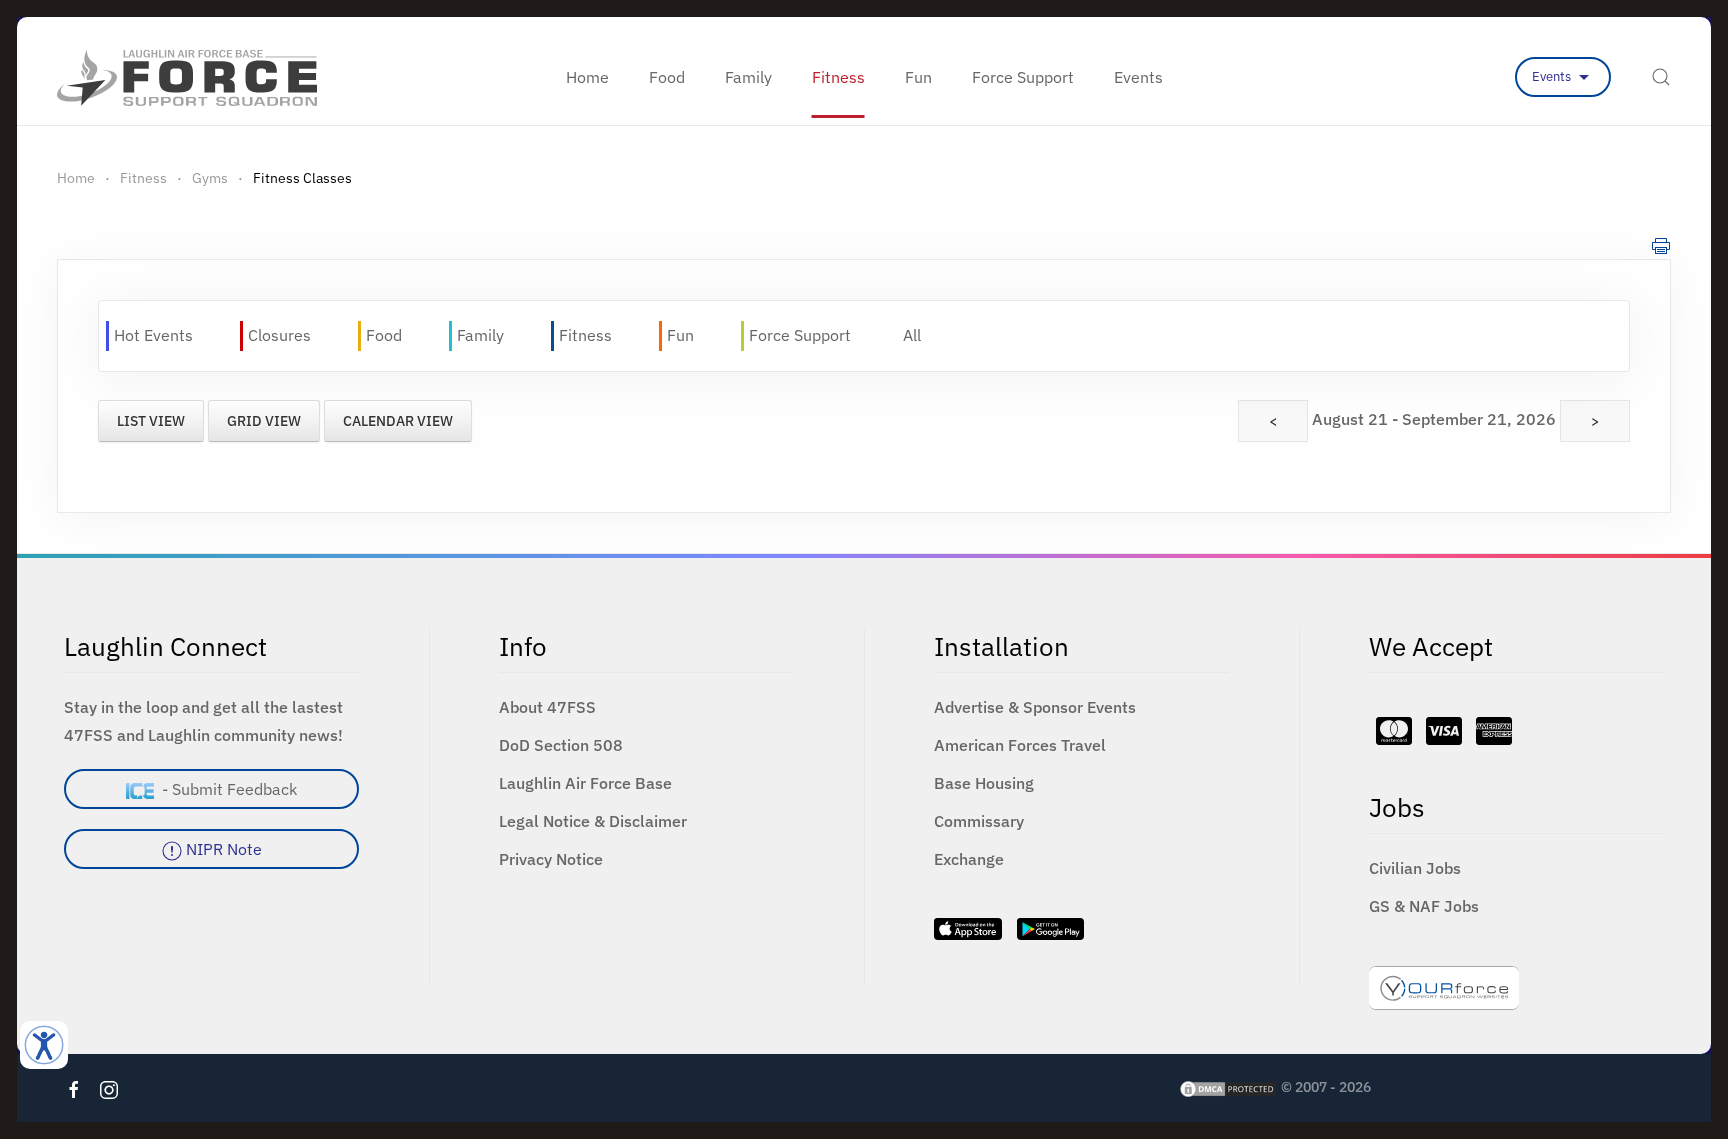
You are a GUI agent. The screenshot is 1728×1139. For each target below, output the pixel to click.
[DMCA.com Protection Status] (1228, 1087)
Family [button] (748, 77)
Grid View (264, 421)
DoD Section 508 (561, 745)
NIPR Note (222, 849)
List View (151, 421)
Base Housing (984, 783)
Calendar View (398, 421)
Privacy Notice (551, 859)
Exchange (969, 859)
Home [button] (587, 77)
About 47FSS (547, 707)
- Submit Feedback (225, 789)
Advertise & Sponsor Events (1035, 707)
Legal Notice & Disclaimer (593, 821)
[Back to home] (187, 77)
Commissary (979, 821)
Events (1553, 76)
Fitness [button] (838, 77)
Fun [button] (918, 77)
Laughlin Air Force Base (585, 783)
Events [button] (1138, 77)
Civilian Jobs (1415, 868)
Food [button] (667, 77)
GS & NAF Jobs (1424, 906)
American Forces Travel (1020, 745)
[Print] (1661, 245)
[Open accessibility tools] (44, 1045)
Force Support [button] (1023, 77)
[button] (1661, 77)
